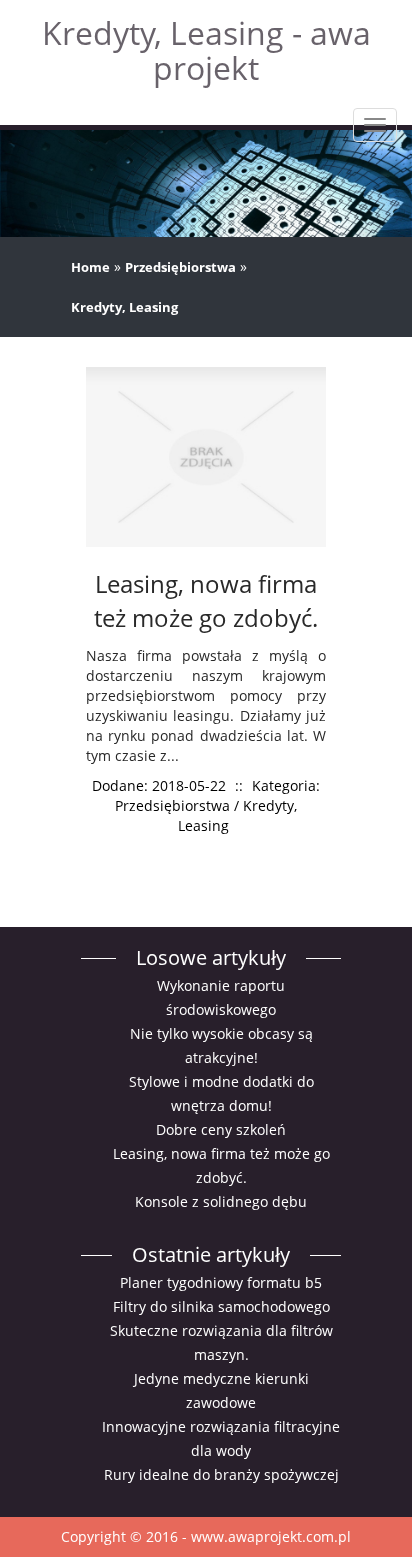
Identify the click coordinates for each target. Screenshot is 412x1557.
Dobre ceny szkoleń (221, 1129)
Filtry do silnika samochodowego (221, 1306)
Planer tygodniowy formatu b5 (221, 1282)
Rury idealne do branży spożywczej (221, 1474)
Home (90, 267)
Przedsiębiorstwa (180, 267)
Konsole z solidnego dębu (221, 1201)
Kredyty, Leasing (124, 307)
